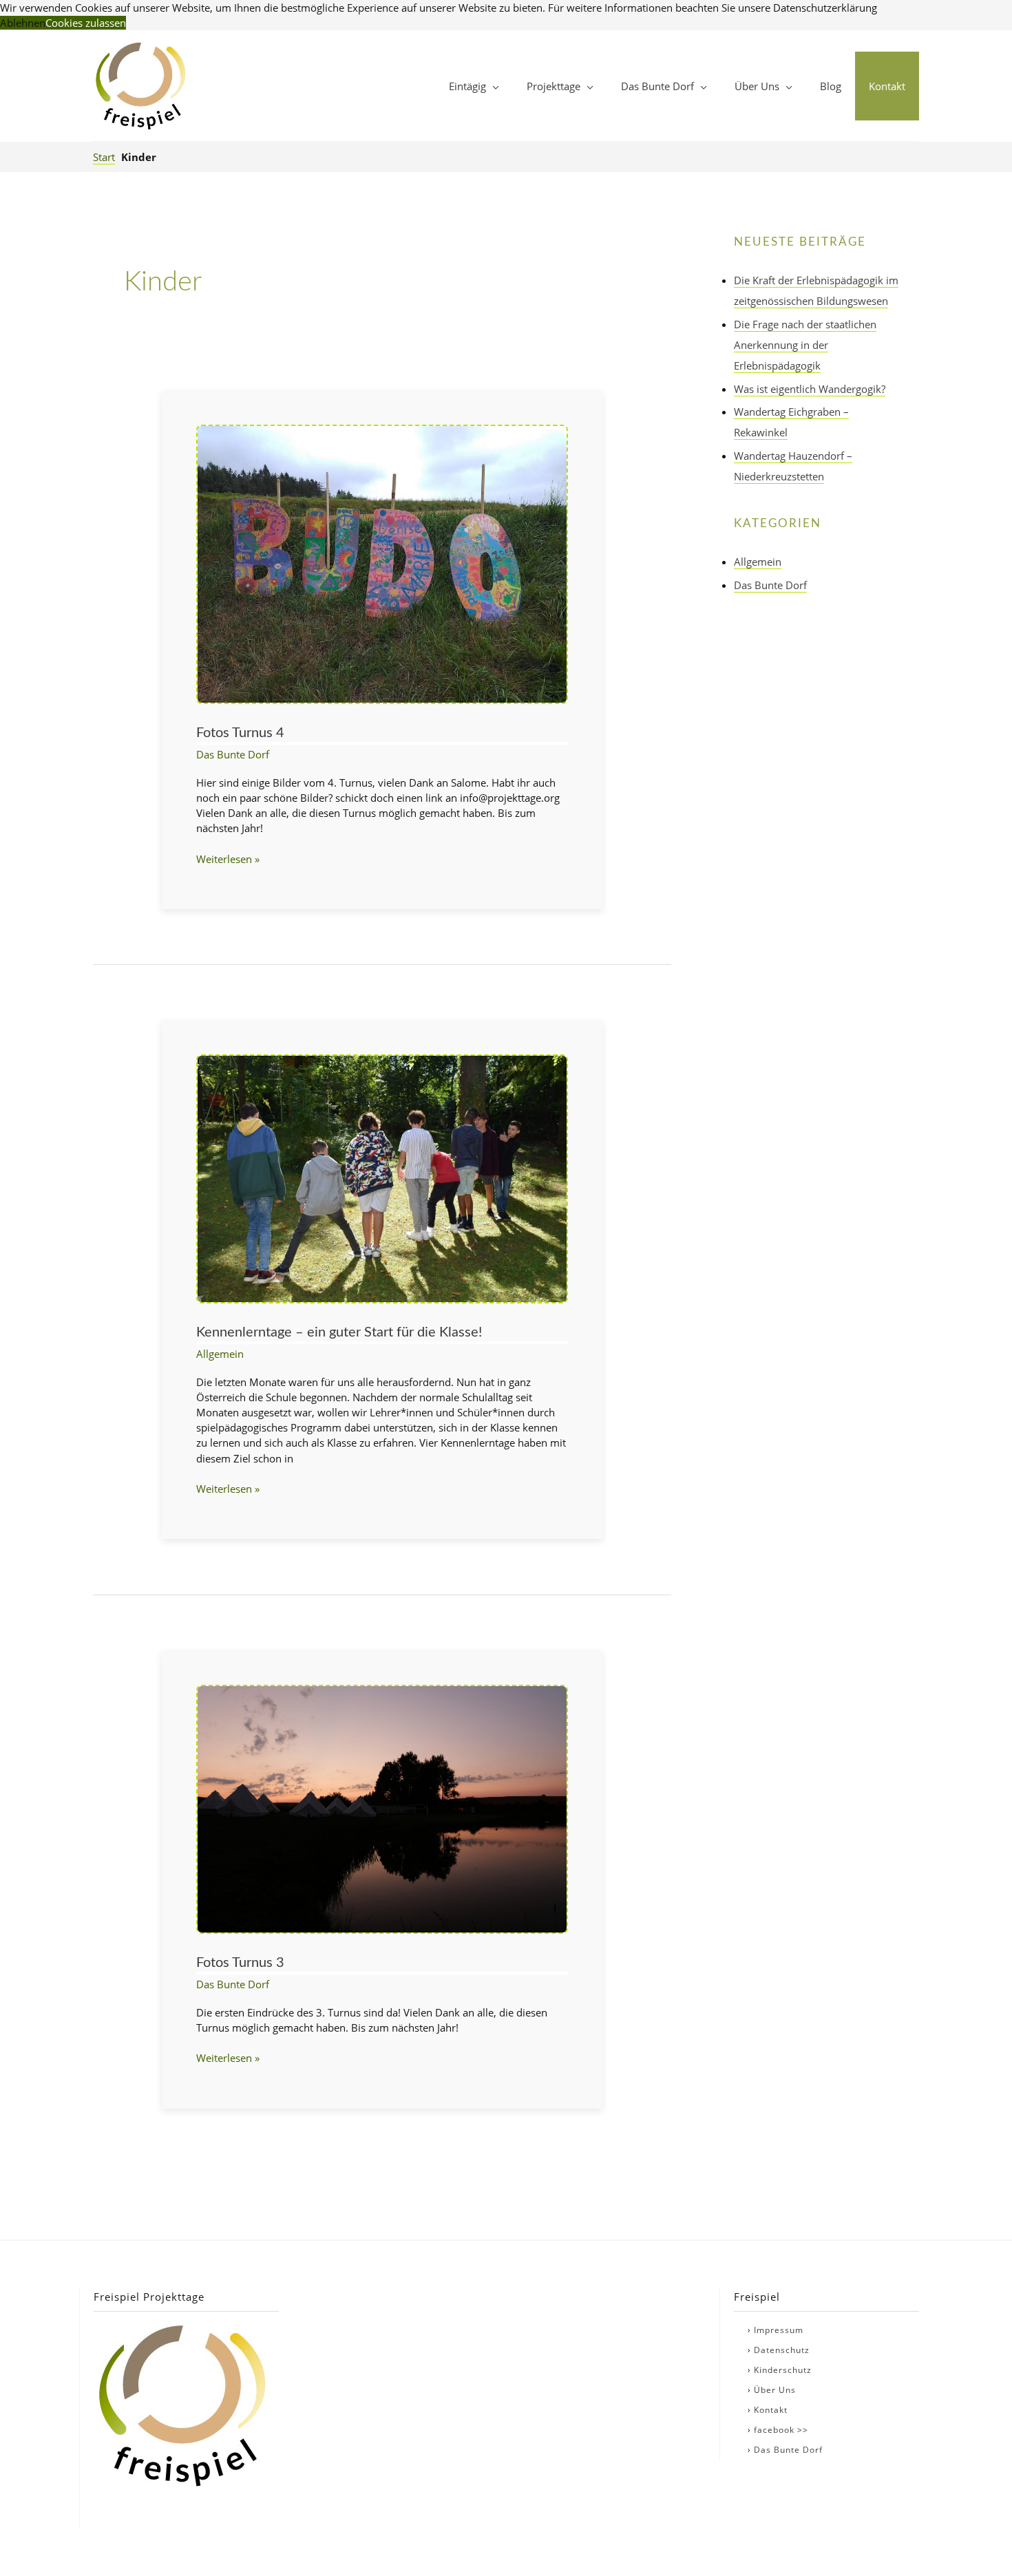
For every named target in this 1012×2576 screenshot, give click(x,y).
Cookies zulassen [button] (86, 23)
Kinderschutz (783, 2370)
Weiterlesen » (228, 859)
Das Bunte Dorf (233, 754)
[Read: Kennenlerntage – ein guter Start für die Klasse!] (382, 1178)
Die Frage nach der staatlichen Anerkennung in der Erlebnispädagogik (805, 345)
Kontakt (771, 2410)
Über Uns (775, 2390)
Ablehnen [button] (23, 23)
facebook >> (781, 2430)
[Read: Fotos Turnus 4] (382, 563)
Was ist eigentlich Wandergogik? (810, 389)
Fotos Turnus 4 (240, 733)
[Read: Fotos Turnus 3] (382, 1808)
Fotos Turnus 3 (240, 1963)
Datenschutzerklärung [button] (825, 8)
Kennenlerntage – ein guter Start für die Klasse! (339, 1332)
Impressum (779, 2330)
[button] (474, 86)
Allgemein (220, 1354)
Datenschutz (782, 2350)
